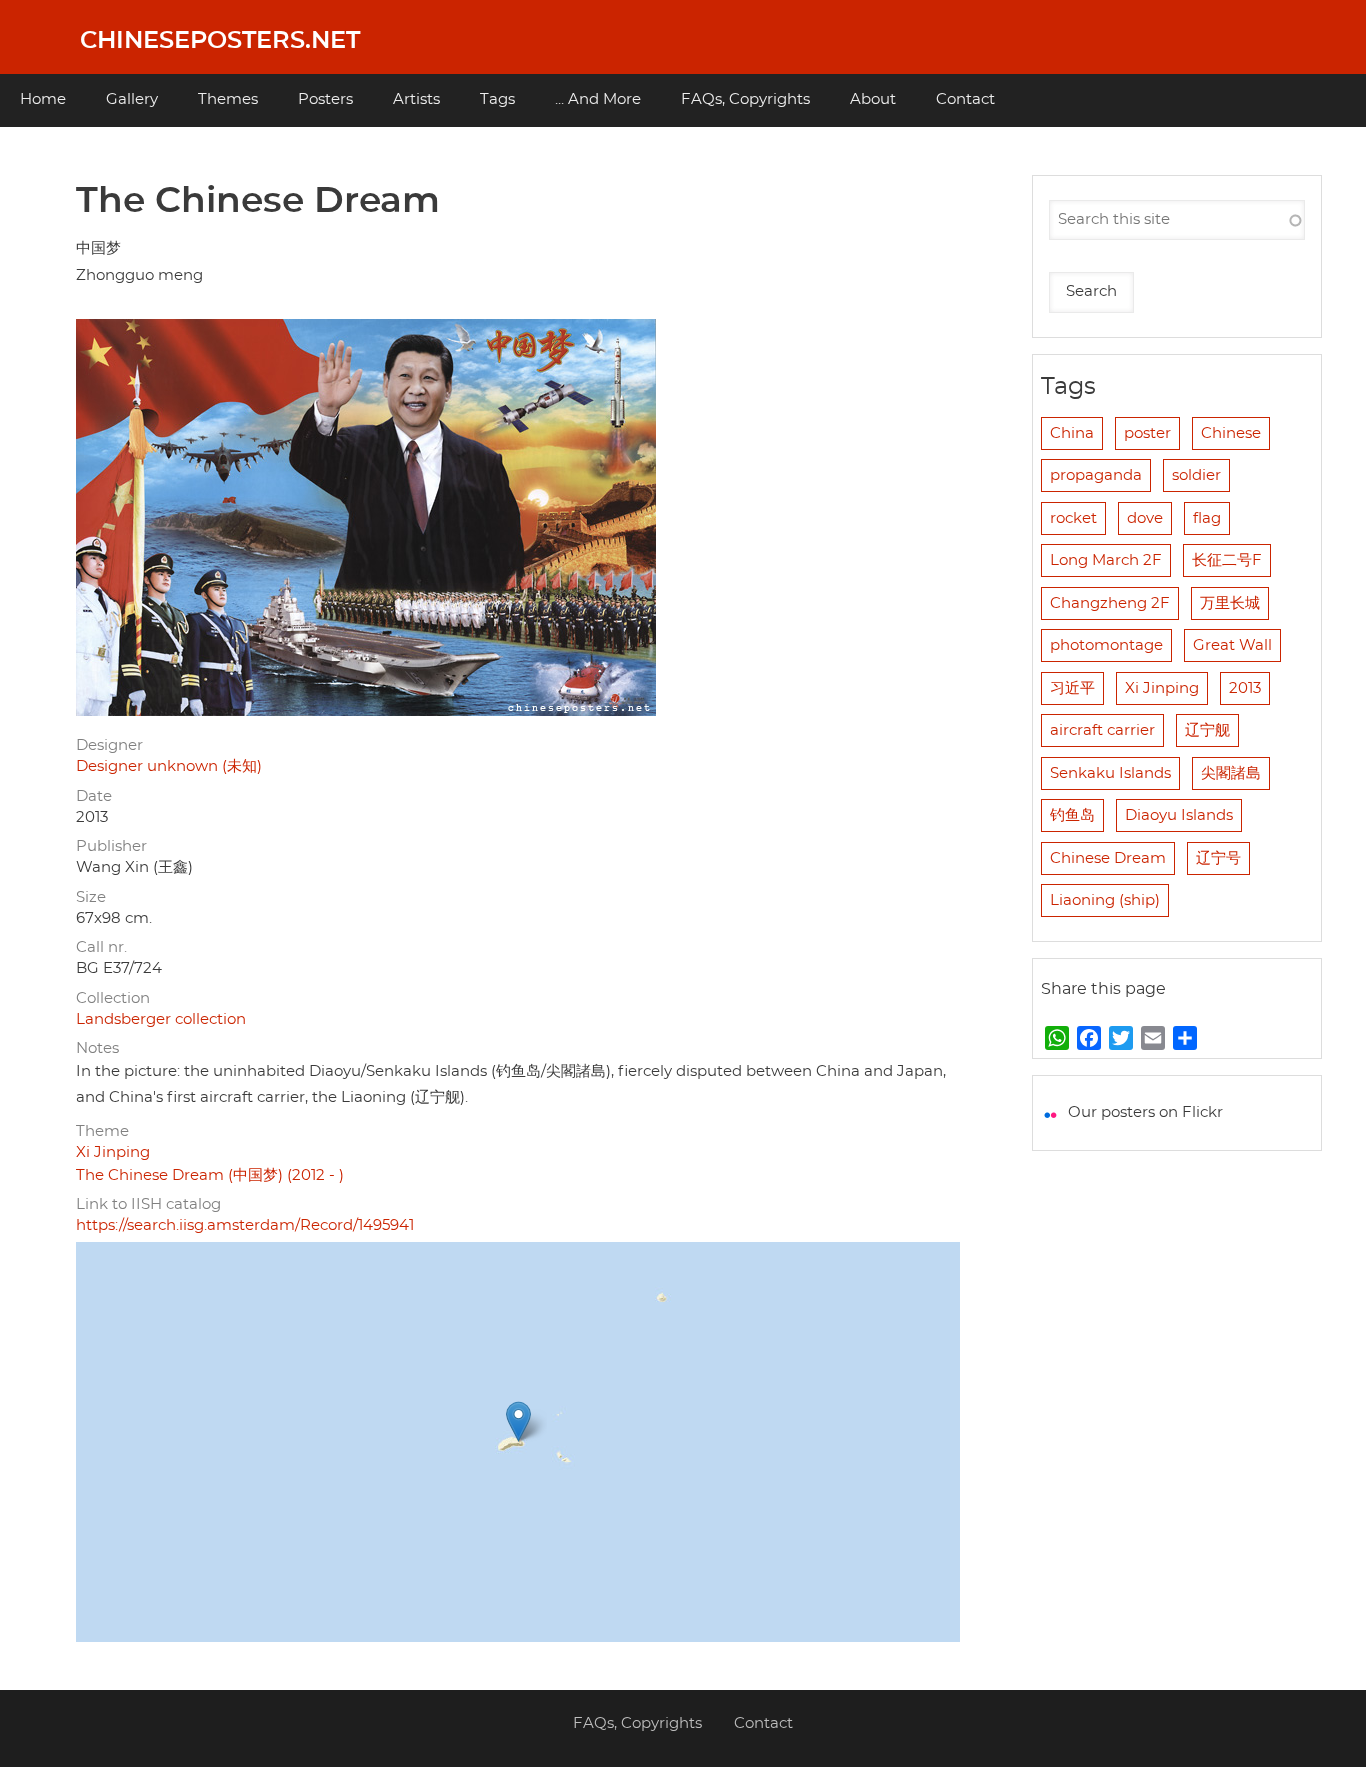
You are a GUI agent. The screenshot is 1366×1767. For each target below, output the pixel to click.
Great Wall (1232, 645)
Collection (113, 998)
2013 (1245, 688)
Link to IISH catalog (148, 1204)
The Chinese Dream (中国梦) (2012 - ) (210, 1175)
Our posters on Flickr (1145, 1112)
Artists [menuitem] (416, 99)
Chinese (1231, 433)
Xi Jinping (113, 1152)
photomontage (1106, 645)
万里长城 (1230, 603)
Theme (102, 1131)
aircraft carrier (1102, 730)
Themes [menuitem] (228, 99)
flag (1207, 518)
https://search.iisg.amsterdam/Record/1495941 (245, 1225)
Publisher (111, 846)
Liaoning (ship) (1105, 900)
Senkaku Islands (1110, 773)
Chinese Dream (1108, 858)
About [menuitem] (873, 99)
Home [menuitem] (43, 99)
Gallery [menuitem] (132, 99)
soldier (1196, 475)
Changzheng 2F (1110, 603)
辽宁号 (1218, 858)
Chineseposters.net (220, 41)
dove (1145, 518)
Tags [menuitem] (497, 99)
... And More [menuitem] (598, 99)
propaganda (1096, 475)
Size (91, 897)
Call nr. (101, 947)
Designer (109, 745)
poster (1147, 433)
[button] (518, 1421)
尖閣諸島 (1231, 773)
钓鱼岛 (1072, 815)
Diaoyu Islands (1179, 815)
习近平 (1072, 688)
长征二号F (1227, 560)
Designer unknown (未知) (169, 766)
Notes (97, 1048)
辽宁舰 (1207, 730)
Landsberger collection (161, 1019)
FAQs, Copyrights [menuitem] (745, 99)
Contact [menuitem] (965, 99)
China (1072, 433)
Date (94, 796)
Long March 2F (1106, 560)
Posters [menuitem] (325, 99)
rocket (1073, 518)
